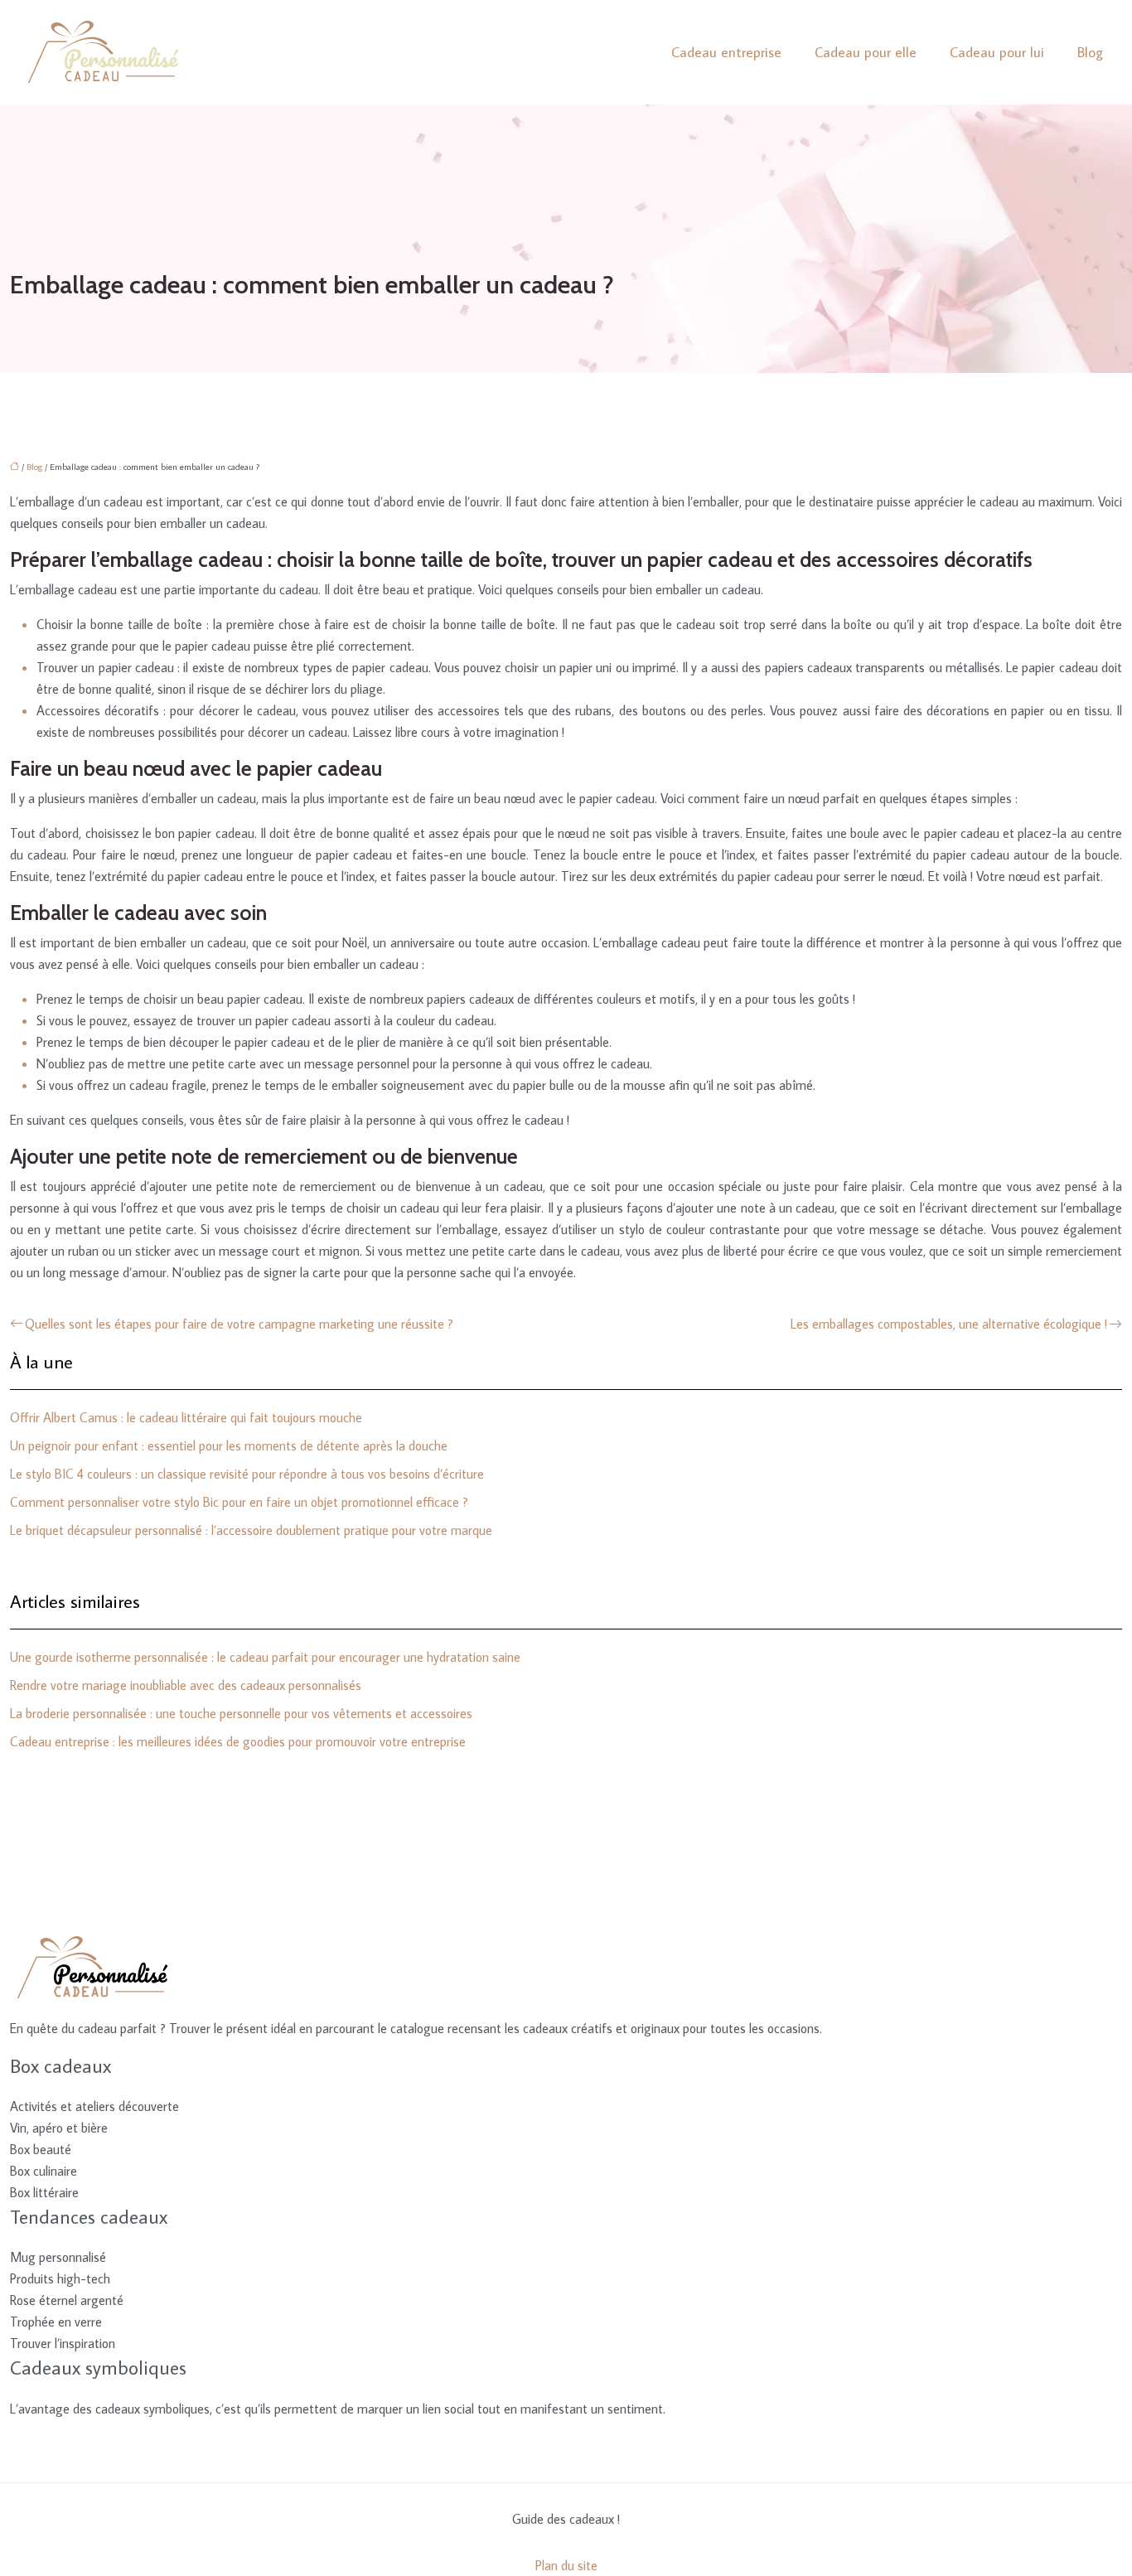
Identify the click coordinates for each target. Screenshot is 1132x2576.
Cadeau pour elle (866, 52)
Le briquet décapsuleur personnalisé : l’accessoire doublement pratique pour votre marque (251, 1530)
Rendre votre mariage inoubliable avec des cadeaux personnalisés (186, 1685)
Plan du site (566, 2565)
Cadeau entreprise (726, 52)
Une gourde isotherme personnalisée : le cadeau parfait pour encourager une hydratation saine (265, 1657)
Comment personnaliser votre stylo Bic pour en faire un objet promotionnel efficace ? (239, 1502)
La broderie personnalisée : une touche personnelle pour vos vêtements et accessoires (241, 1713)
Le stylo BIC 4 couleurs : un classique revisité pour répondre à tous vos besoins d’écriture (247, 1474)
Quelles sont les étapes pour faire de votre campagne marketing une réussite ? (239, 1324)
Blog (1090, 52)
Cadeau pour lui (997, 52)
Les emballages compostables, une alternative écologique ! (949, 1324)
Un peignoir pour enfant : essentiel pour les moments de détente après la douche (229, 1445)
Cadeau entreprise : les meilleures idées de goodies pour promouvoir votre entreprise (238, 1741)
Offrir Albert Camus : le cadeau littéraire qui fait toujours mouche (186, 1417)
